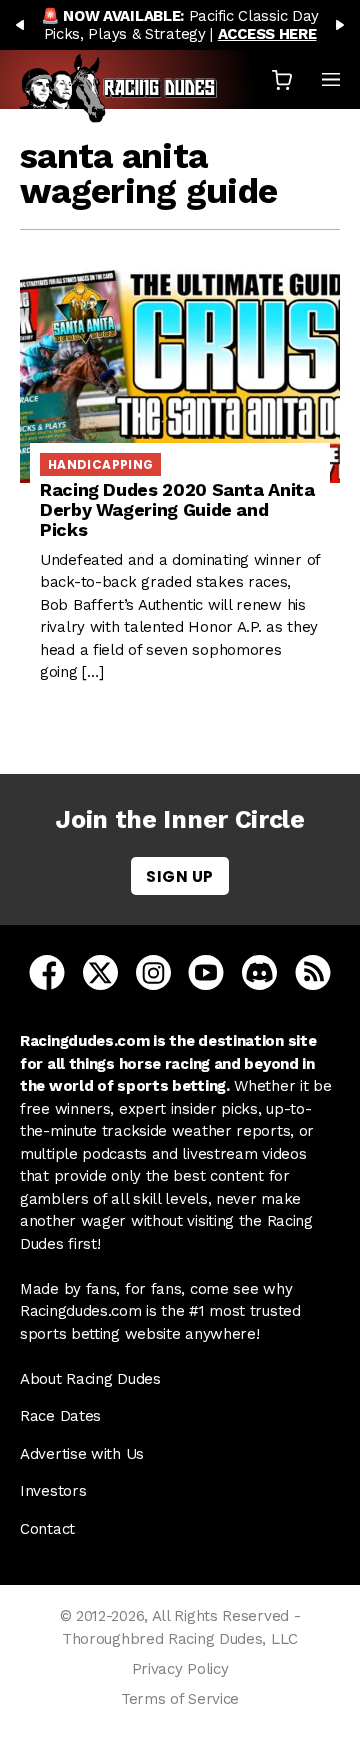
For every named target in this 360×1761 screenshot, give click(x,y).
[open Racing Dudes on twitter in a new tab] (100, 972)
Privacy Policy (180, 1669)
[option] (180, 25)
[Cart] (282, 79)
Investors (53, 1491)
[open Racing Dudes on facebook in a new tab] (47, 972)
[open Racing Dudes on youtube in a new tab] (206, 972)
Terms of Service (180, 1699)
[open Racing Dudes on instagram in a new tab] (153, 972)
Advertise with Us (82, 1454)
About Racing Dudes (90, 1379)
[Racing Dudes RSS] (313, 972)
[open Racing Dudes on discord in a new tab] (259, 972)
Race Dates (60, 1416)
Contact (47, 1529)
